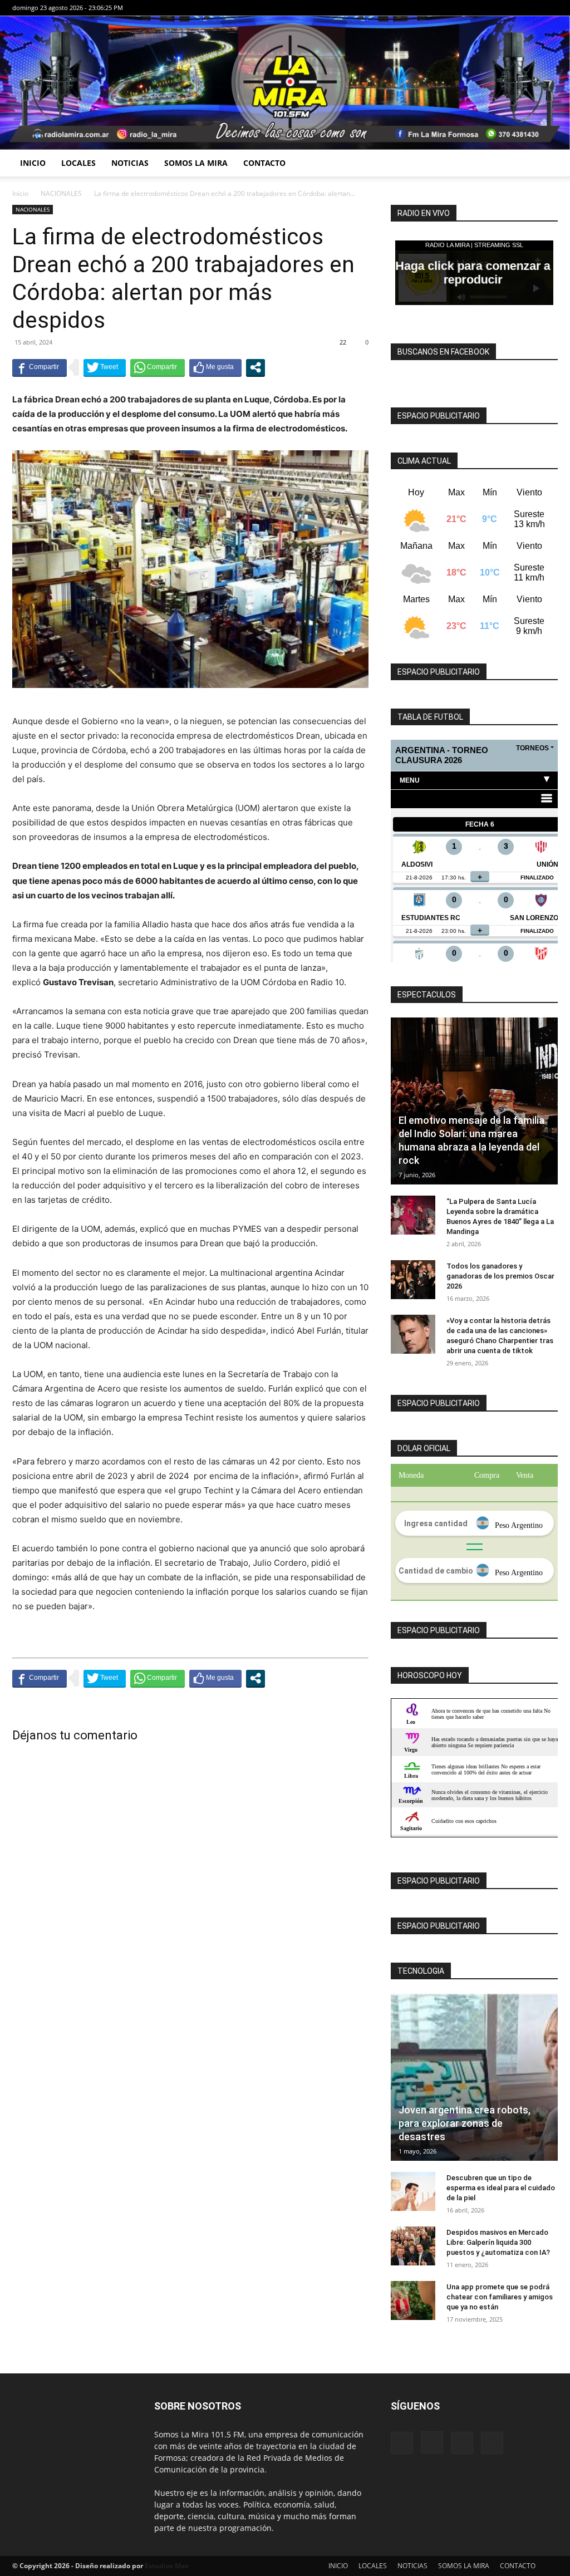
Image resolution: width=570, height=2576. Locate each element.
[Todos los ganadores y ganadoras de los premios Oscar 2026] (413, 1280)
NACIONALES (61, 193)
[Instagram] (513, 8)
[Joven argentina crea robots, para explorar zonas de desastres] (474, 2077)
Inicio (20, 193)
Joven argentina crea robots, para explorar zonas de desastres (465, 2123)
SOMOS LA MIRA (196, 163)
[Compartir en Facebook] (40, 367)
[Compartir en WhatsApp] (158, 367)
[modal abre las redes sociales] (255, 367)
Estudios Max (167, 2566)
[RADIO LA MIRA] (285, 83)
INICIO (33, 163)
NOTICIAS (130, 163)
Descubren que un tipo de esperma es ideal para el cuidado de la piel (501, 2188)
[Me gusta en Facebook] (215, 367)
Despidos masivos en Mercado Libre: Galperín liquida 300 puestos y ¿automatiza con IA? (498, 2242)
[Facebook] (494, 8)
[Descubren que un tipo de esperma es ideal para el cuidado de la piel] (413, 2191)
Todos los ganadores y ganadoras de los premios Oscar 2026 (500, 1276)
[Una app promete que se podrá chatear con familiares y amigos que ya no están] (413, 2300)
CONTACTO (264, 163)
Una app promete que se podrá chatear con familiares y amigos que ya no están (500, 2297)
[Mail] (531, 8)
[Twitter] (549, 8)
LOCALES (78, 163)
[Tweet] (105, 367)
